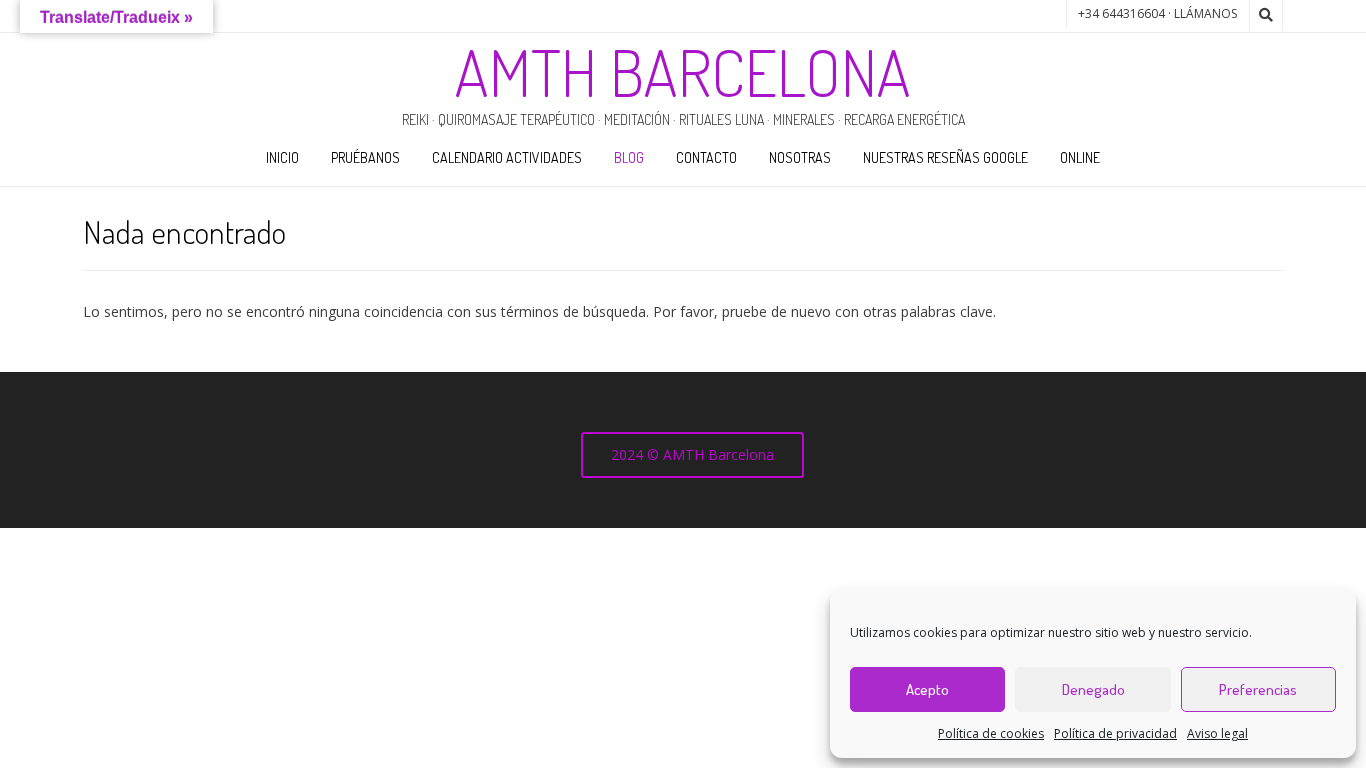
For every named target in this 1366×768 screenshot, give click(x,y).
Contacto (706, 157)
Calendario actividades (507, 157)
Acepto (927, 689)
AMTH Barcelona (683, 72)
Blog (629, 157)
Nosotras (800, 157)
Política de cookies (991, 733)
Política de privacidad (1115, 733)
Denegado (1093, 689)
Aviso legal (1217, 733)
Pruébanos (365, 157)
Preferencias (1258, 689)
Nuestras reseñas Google (945, 157)
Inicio (282, 157)
